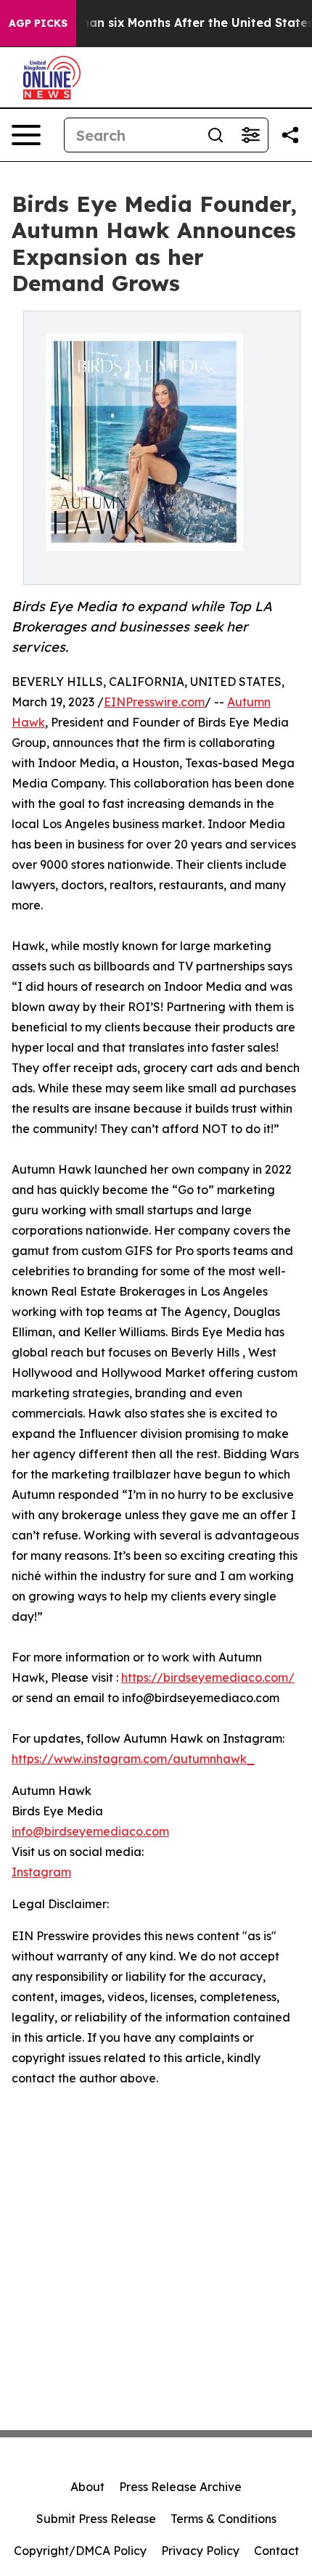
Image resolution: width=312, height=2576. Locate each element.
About (87, 2487)
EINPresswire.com (154, 702)
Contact (276, 2551)
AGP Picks (38, 23)
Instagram (41, 1872)
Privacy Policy (200, 2551)
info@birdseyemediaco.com (90, 1831)
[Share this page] (290, 135)
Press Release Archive (180, 2487)
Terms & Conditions (223, 2519)
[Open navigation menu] (26, 135)
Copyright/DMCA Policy (80, 2551)
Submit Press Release (96, 2519)
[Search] (215, 135)
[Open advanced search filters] (250, 135)
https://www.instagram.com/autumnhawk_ (133, 1759)
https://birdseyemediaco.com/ (208, 1677)
